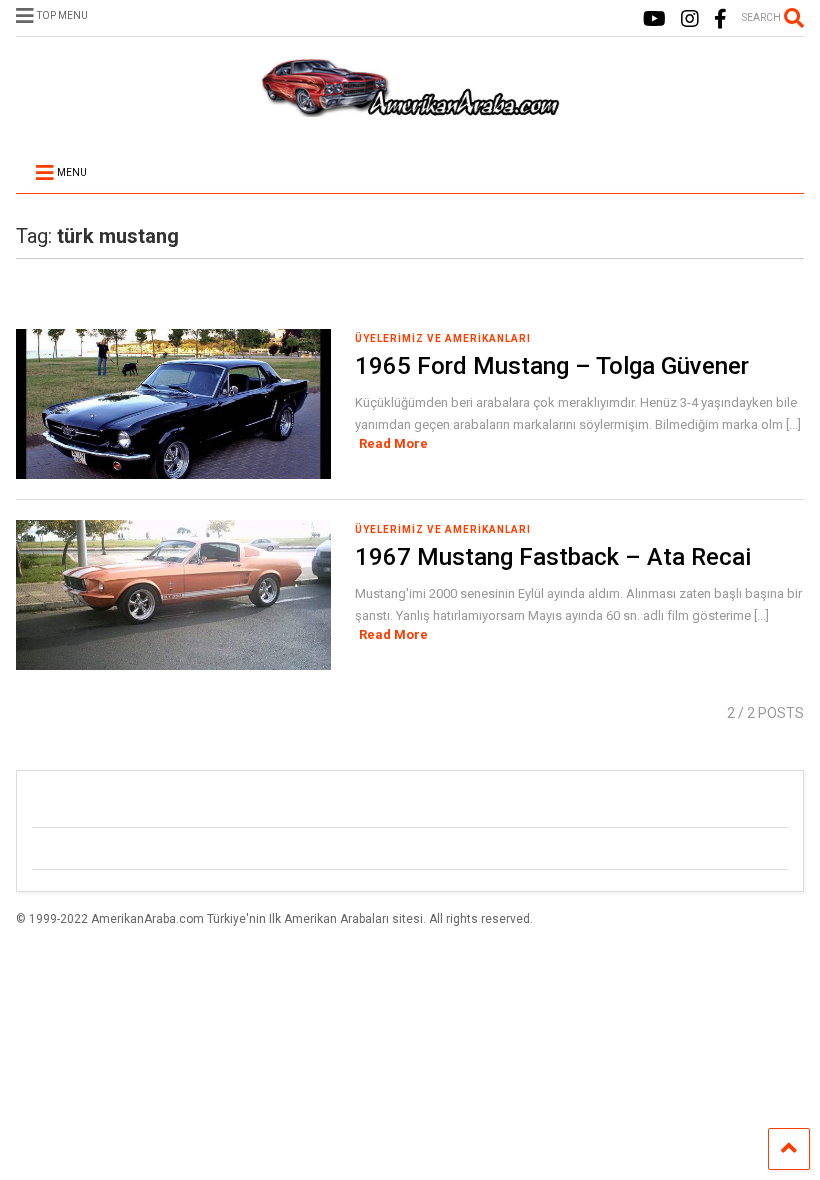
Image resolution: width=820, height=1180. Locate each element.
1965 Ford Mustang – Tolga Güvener (552, 366)
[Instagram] (690, 19)
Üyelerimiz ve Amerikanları (443, 338)
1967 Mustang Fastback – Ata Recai (553, 557)
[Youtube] (654, 19)
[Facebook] (720, 19)
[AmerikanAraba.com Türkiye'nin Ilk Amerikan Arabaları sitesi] (410, 108)
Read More (393, 443)
